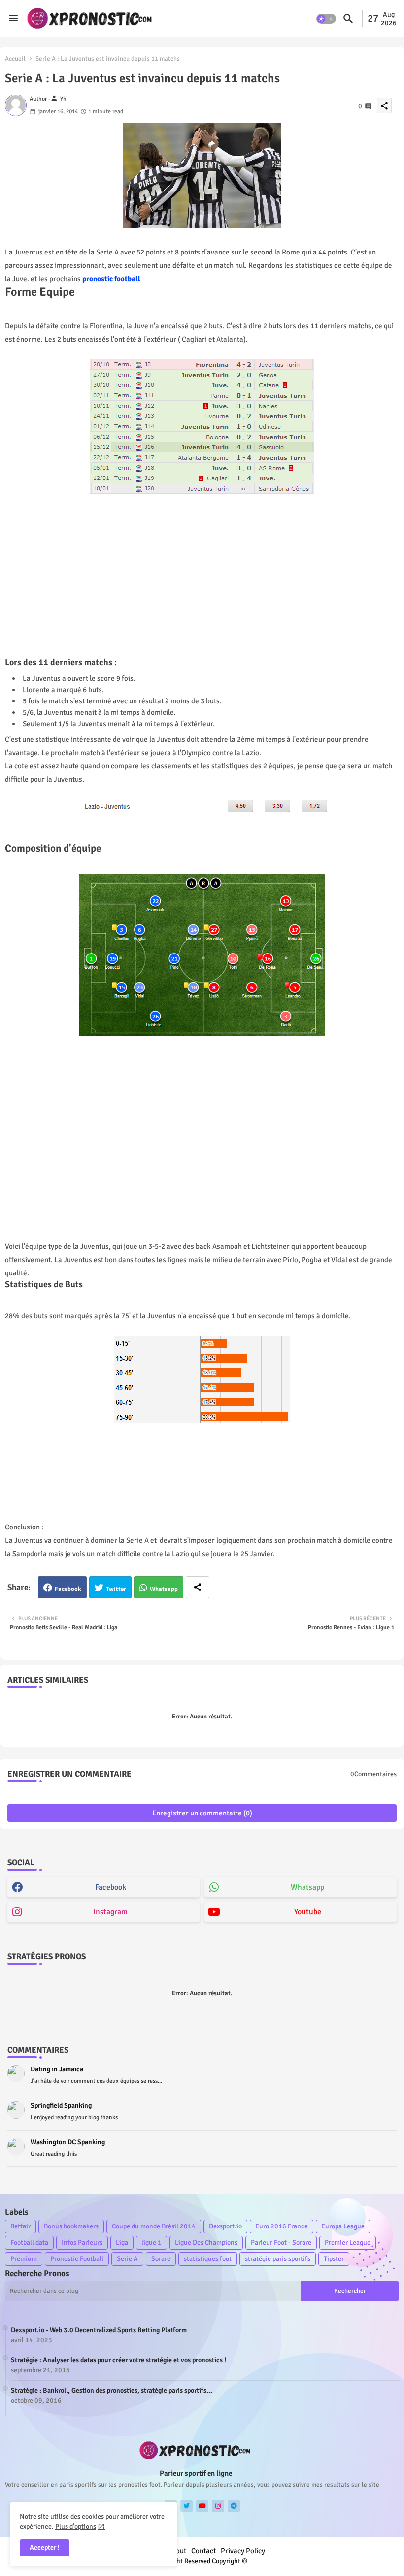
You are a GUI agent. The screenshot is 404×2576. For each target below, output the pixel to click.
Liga (122, 2242)
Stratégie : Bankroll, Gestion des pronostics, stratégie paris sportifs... (112, 2391)
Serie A (127, 2259)
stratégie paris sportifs (278, 2259)
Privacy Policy (243, 2551)
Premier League (348, 2242)
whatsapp (307, 1887)
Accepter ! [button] (45, 2548)
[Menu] (13, 18)
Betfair (20, 2226)
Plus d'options (76, 2527)
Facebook (68, 1589)
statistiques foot (208, 2259)
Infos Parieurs (82, 2242)
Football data (29, 2242)
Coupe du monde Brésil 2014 (154, 2226)
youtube (308, 1912)
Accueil (15, 59)
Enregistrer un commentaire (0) (202, 1813)
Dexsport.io (225, 2226)
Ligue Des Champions (206, 2242)
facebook (111, 1887)
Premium (24, 2259)
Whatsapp (164, 1589)
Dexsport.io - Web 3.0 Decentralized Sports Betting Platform (99, 2330)
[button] (326, 19)
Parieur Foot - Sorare (281, 2242)
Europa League (343, 2226)
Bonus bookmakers (71, 2226)
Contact (203, 2551)
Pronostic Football (77, 2259)
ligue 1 (151, 2242)
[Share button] (198, 1587)
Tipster (334, 2259)
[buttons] (186, 2506)
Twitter (116, 1589)
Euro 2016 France (282, 2226)
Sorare (161, 2259)
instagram (110, 1912)
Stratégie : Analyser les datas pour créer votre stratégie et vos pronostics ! (118, 2360)
